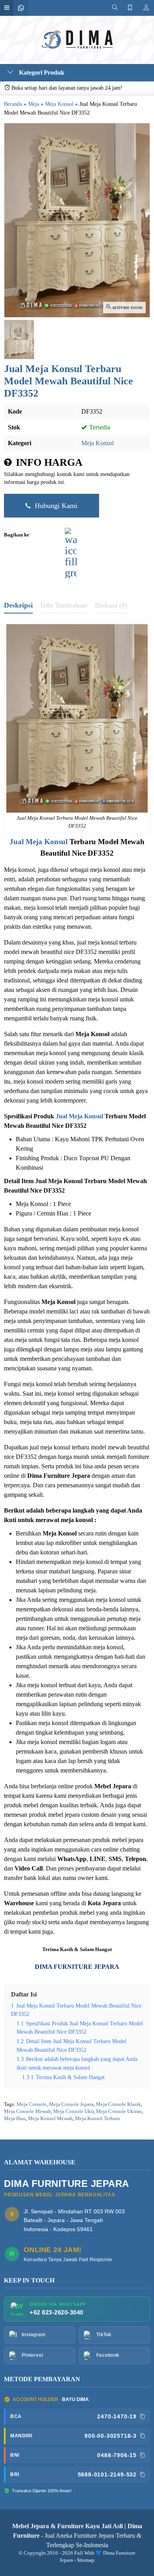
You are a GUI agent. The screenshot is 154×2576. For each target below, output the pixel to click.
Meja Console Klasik (118, 2104)
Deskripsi (18, 605)
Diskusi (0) (111, 605)
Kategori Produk (41, 72)
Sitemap (86, 2560)
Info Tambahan (64, 605)
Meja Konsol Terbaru (98, 2119)
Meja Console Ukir (73, 2111)
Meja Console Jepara (71, 2104)
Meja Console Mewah (27, 2111)
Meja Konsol (98, 443)
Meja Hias (15, 2119)
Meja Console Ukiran (119, 2111)
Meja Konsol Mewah (50, 2119)
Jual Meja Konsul (38, 842)
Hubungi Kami (55, 506)
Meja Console (32, 2104)
